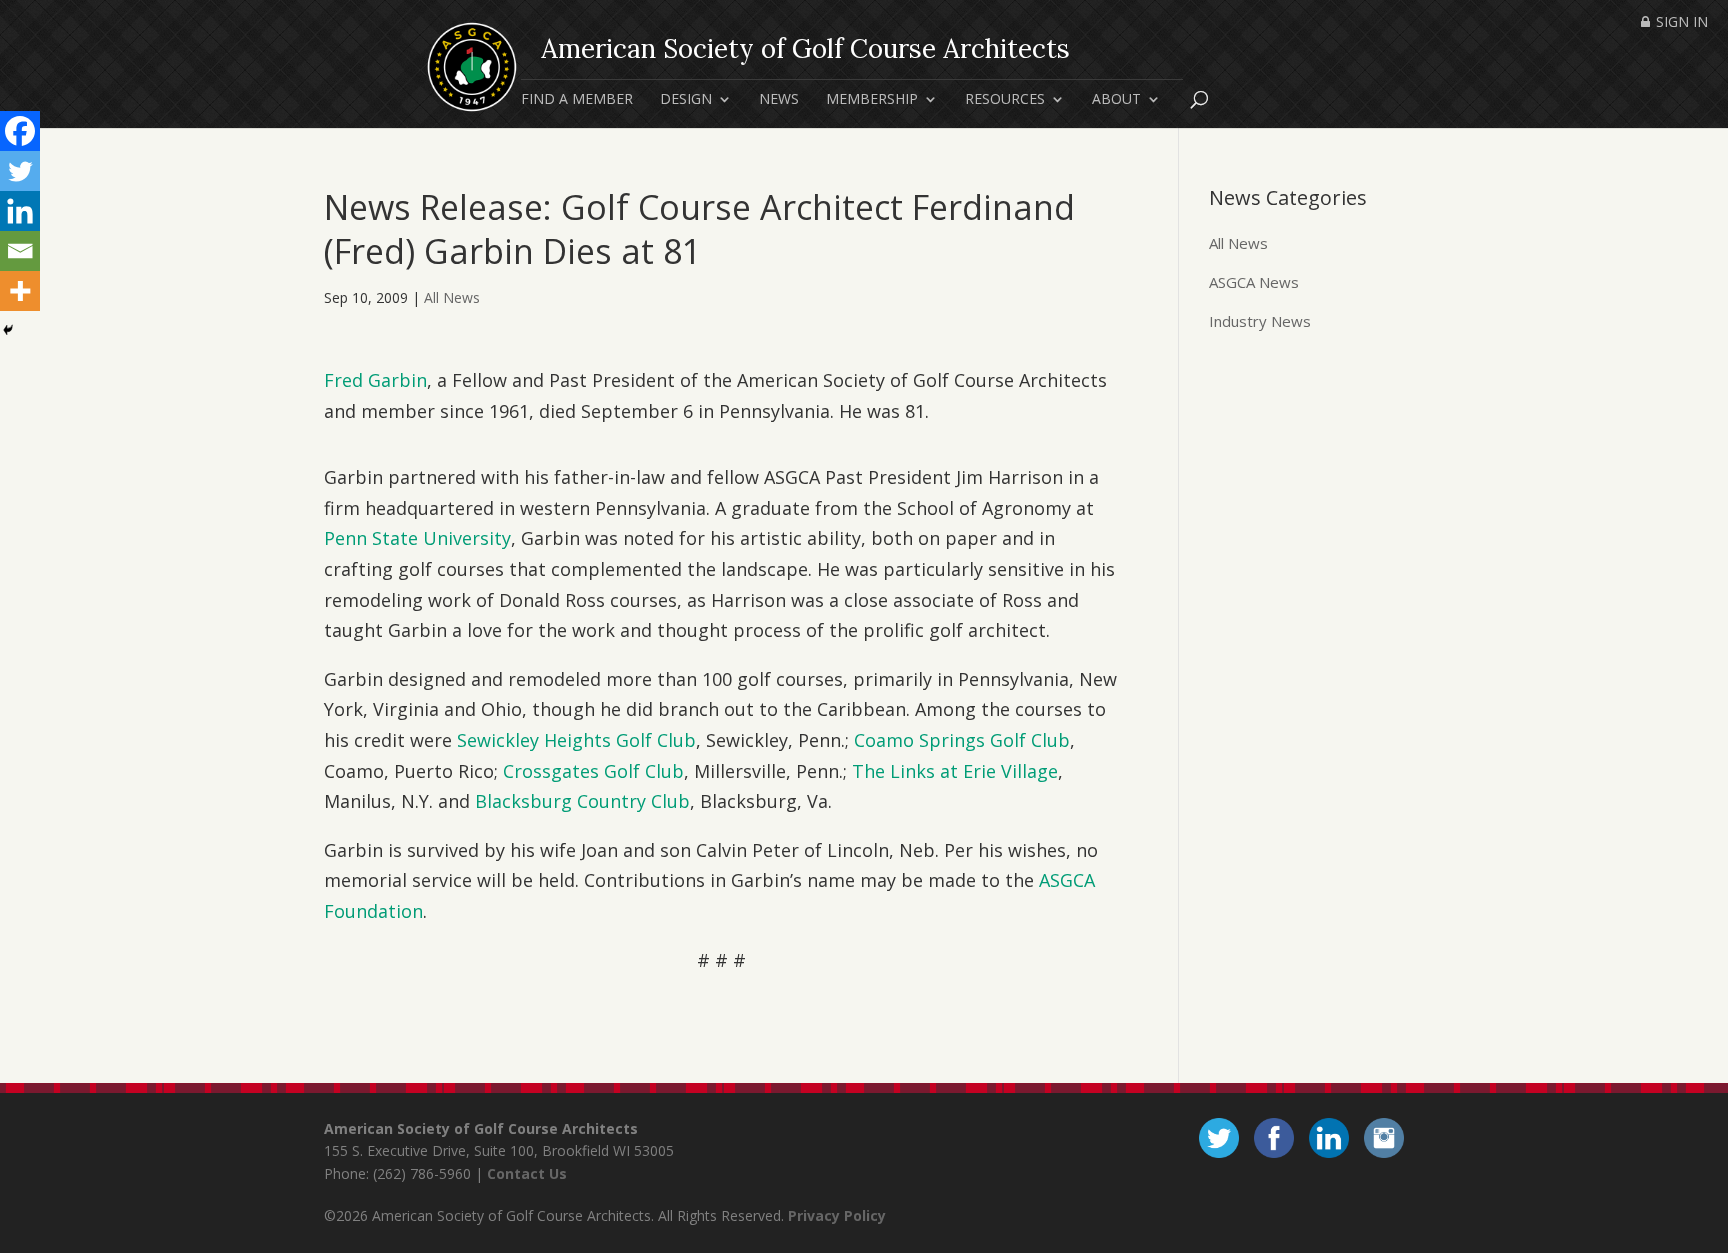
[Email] (20, 251)
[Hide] (8, 330)
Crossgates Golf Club (593, 771)
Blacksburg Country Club (582, 801)
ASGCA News (1254, 282)
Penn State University (417, 538)
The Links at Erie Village (955, 771)
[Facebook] (20, 131)
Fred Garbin (375, 380)
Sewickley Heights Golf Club (576, 740)
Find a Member (577, 100)
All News (452, 297)
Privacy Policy (837, 1215)
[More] (20, 291)
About (1116, 100)
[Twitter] (20, 171)
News (779, 100)
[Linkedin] (20, 211)
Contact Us (527, 1173)
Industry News (1260, 321)
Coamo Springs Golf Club (962, 740)
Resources (1005, 100)
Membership (872, 100)
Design (686, 100)
